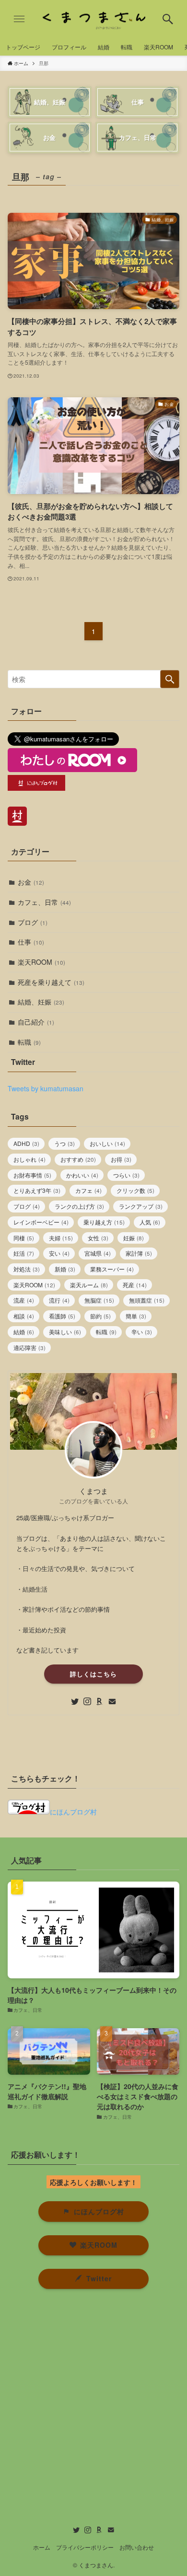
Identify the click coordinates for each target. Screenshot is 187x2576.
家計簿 (139, 1253)
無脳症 (99, 1300)
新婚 (65, 1269)
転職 (29, 1042)
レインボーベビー (41, 1222)
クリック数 (135, 1190)
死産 (135, 1285)
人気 (150, 1222)
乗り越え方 (104, 1222)
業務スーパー (112, 1269)
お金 (31, 882)
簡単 (136, 1316)
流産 (24, 1300)
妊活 (24, 1253)
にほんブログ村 (73, 1812)
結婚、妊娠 (41, 1002)
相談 (24, 1316)
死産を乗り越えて (51, 982)
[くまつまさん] (93, 19)
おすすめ (78, 1159)
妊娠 (134, 1238)
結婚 (24, 1332)
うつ (64, 1143)
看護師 (62, 1316)
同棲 (24, 1238)
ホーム (42, 2547)
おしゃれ (29, 1159)
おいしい (107, 1143)
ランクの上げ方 (79, 1206)
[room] (100, 1701)
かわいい (82, 1175)
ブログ (33, 922)
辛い (142, 1332)
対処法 (27, 1269)
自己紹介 (36, 1022)
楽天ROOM (41, 962)
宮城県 (98, 1253)
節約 (100, 1316)
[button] (168, 19)
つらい (126, 1175)
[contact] (112, 1701)
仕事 (31, 942)
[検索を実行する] (170, 679)
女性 (98, 1238)
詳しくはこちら (93, 1674)
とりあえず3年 (37, 1190)
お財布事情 (32, 1175)
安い (59, 1253)
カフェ (88, 1190)
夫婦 (61, 1238)
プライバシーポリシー (85, 2547)
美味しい (65, 1332)
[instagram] (87, 1701)
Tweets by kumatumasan (46, 1088)
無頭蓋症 (147, 1300)
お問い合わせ (137, 2547)
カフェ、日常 (44, 902)
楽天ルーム (89, 1285)
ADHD (26, 1143)
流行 (59, 1300)
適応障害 (29, 1347)
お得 (121, 1159)
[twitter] (75, 1701)
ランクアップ (141, 1206)
